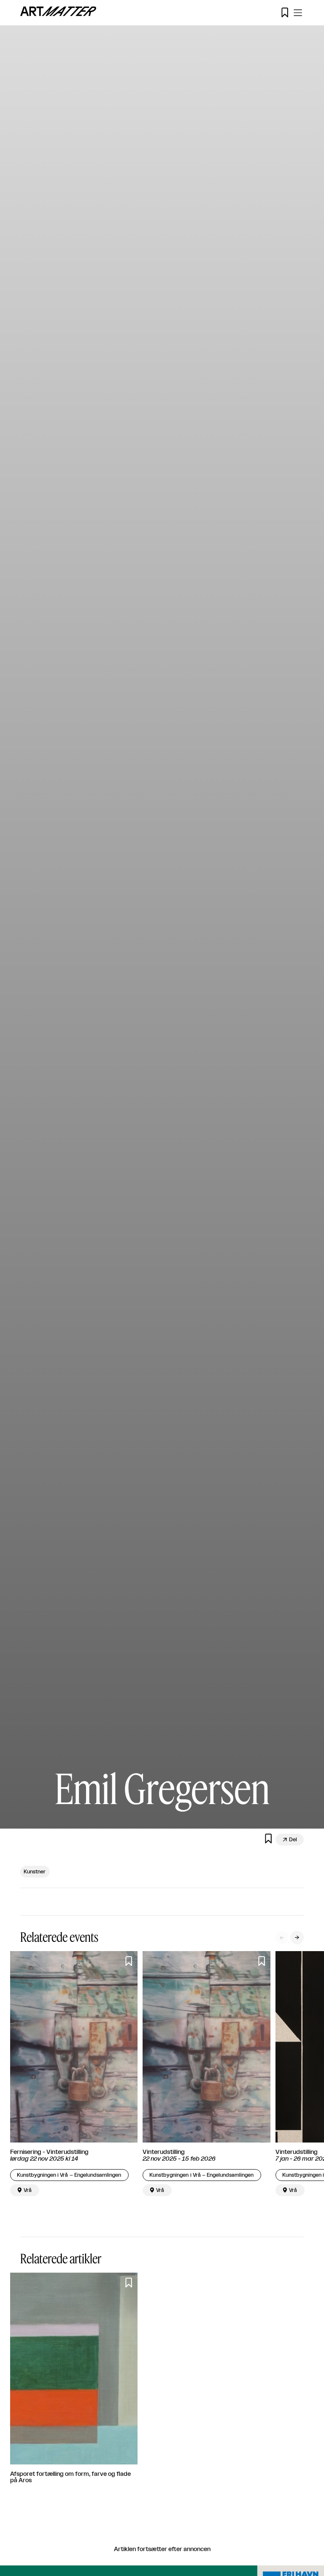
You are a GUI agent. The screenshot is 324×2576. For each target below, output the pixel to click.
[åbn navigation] (298, 13)
